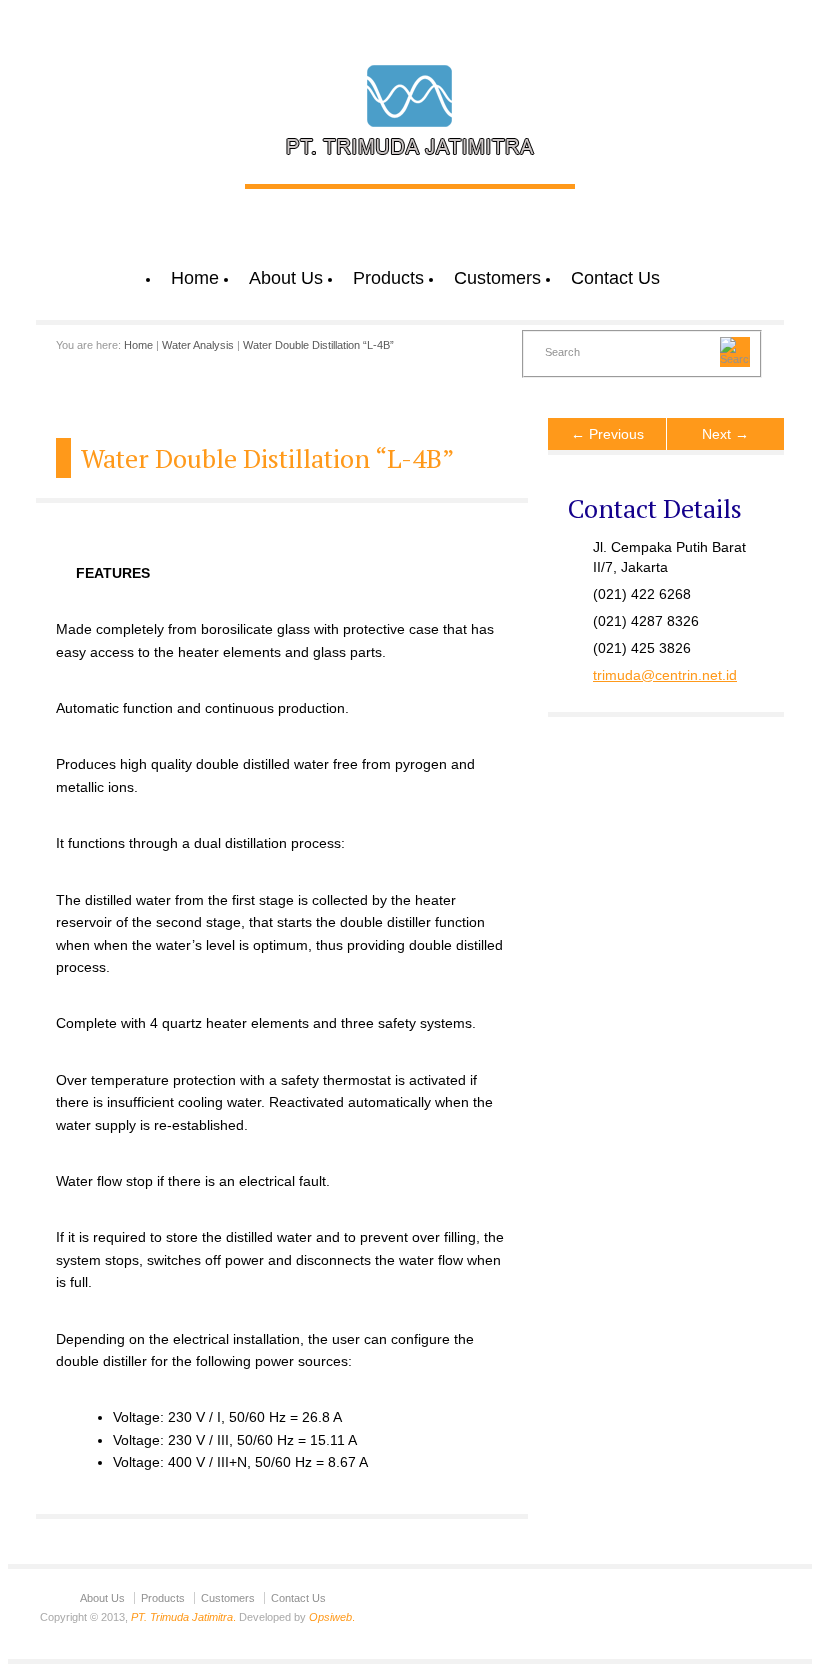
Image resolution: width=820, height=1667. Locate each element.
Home (195, 278)
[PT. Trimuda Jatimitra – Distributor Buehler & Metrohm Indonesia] (410, 163)
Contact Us (615, 278)
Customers (497, 278)
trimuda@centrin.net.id (665, 675)
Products (388, 278)
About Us (286, 278)
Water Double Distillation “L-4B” (318, 345)
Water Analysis (198, 345)
